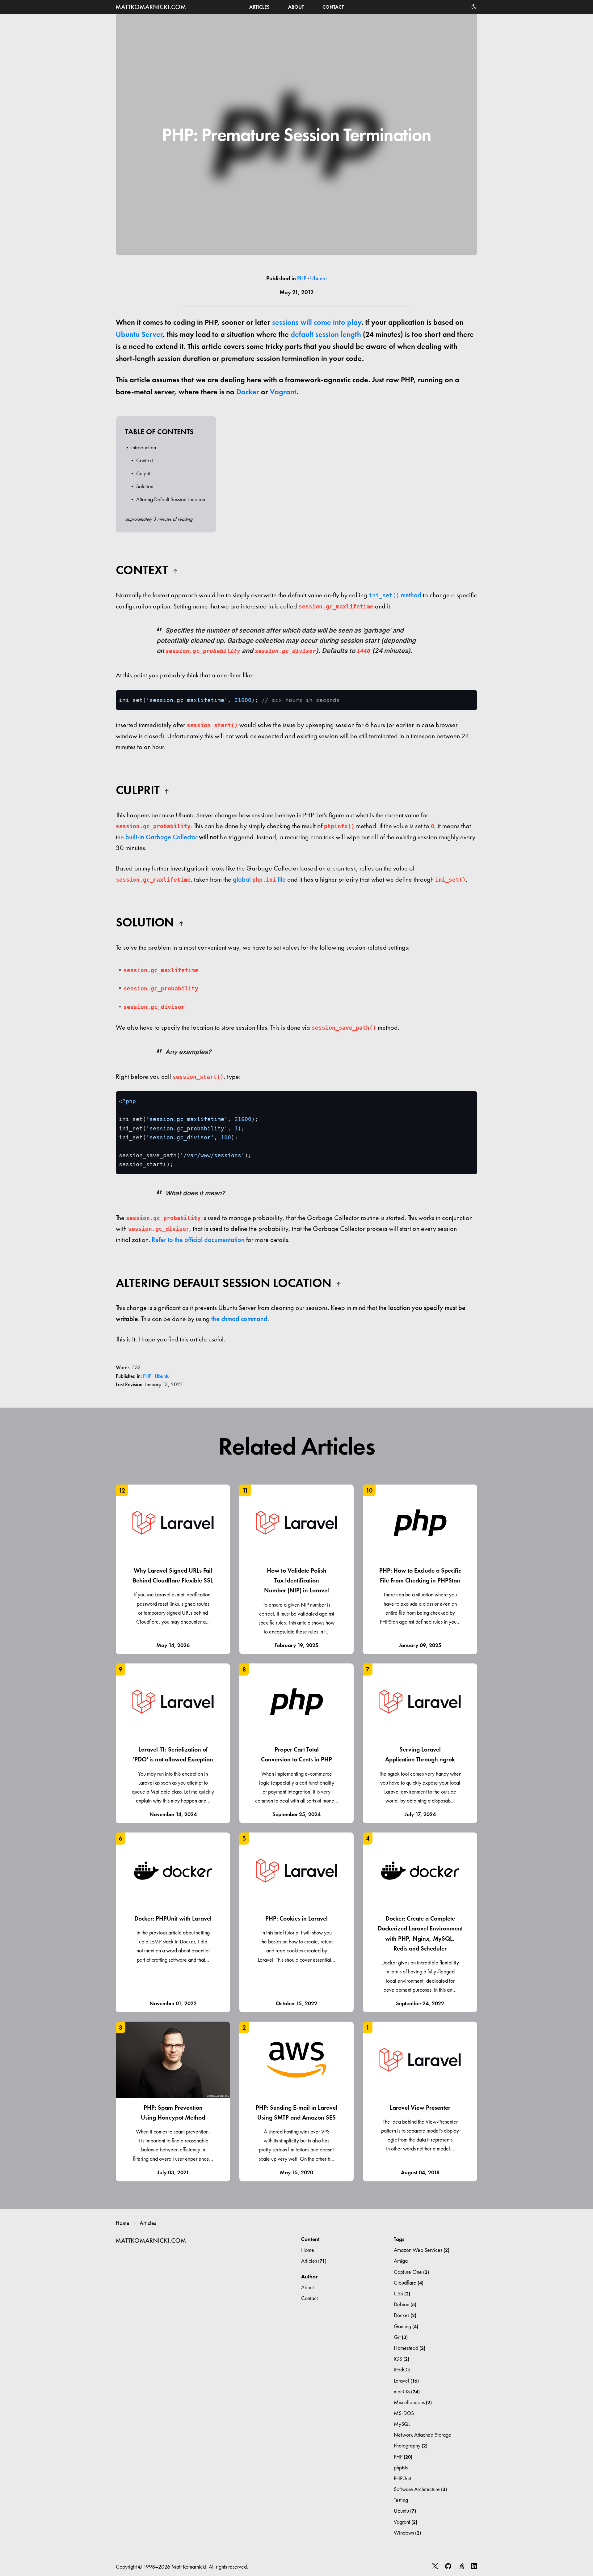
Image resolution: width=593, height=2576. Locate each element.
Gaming (406, 2326)
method (410, 595)
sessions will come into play (317, 322)
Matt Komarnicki (151, 7)
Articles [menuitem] (259, 7)
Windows (407, 2533)
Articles (148, 2223)
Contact (309, 2298)
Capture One (411, 2272)
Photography (411, 2445)
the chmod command (239, 1319)
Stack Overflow (461, 2566)
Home (123, 2223)
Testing (401, 2500)
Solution (145, 486)
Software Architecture (420, 2489)
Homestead (410, 2348)
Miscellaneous (413, 2402)
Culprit (143, 473)
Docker (248, 392)
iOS (402, 2359)
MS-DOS (404, 2413)
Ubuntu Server (139, 334)
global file (259, 879)
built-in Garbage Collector (161, 837)
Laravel (406, 2381)
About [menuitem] (296, 7)
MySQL (402, 2424)
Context (145, 460)
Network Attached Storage (423, 2435)
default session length (326, 334)
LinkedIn (474, 2566)
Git (401, 2337)
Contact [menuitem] (333, 7)
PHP (302, 278)
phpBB (401, 2467)
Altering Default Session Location (171, 499)
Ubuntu (318, 278)
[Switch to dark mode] (474, 7)
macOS (407, 2391)
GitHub (448, 2566)
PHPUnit (402, 2478)
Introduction (144, 447)
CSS (402, 2293)
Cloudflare (409, 2283)
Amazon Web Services (422, 2250)
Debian (405, 2304)
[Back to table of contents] (175, 569)
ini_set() (384, 595)
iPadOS (402, 2369)
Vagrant (283, 392)
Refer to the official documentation (198, 1240)
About (307, 2287)
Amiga (401, 2261)
